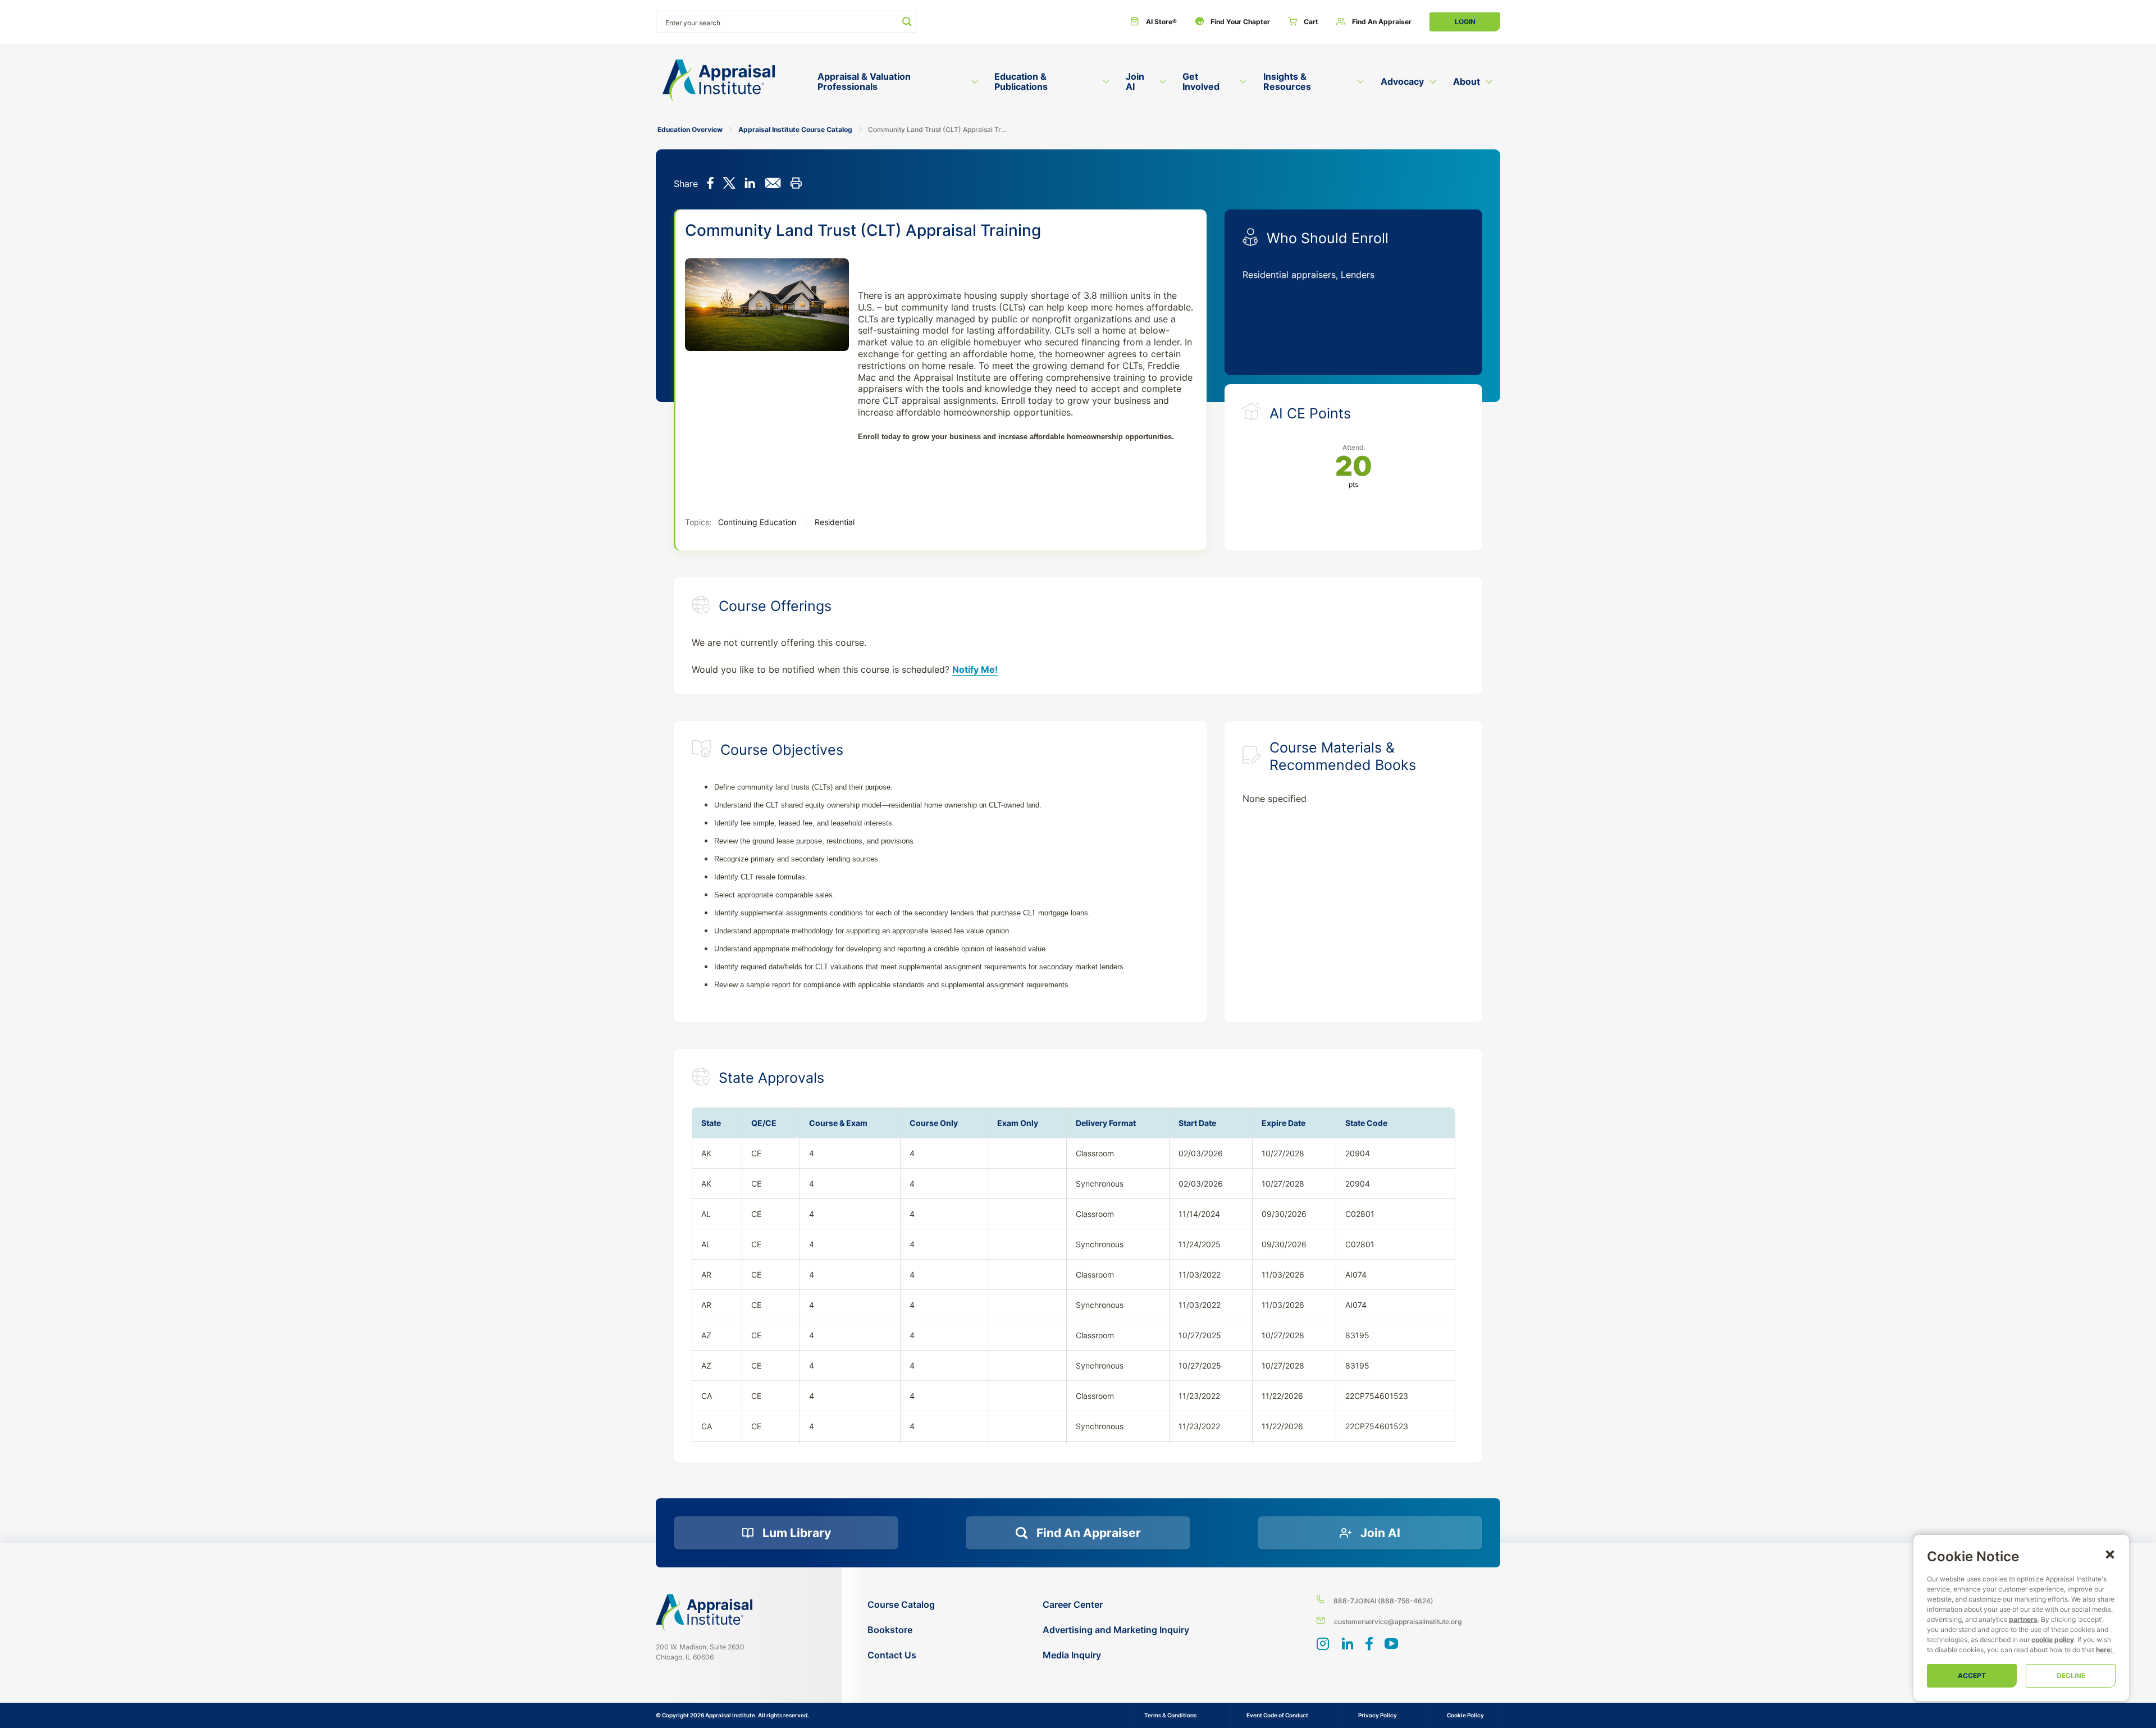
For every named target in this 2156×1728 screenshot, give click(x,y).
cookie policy (2053, 1640)
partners (2023, 1619)
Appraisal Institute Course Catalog (795, 129)
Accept (1972, 1675)
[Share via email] (773, 184)
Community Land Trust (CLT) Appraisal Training (939, 129)
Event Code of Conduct (1277, 1715)
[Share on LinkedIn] (750, 184)
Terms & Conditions (1170, 1715)
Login (1465, 22)
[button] (2110, 1554)
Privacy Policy (1378, 1715)
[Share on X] (729, 184)
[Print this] (796, 184)
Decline (2071, 1675)
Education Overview (690, 129)
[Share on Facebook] (711, 184)
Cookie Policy (1465, 1715)
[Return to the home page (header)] (719, 81)
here (2103, 1650)
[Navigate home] (704, 1612)
